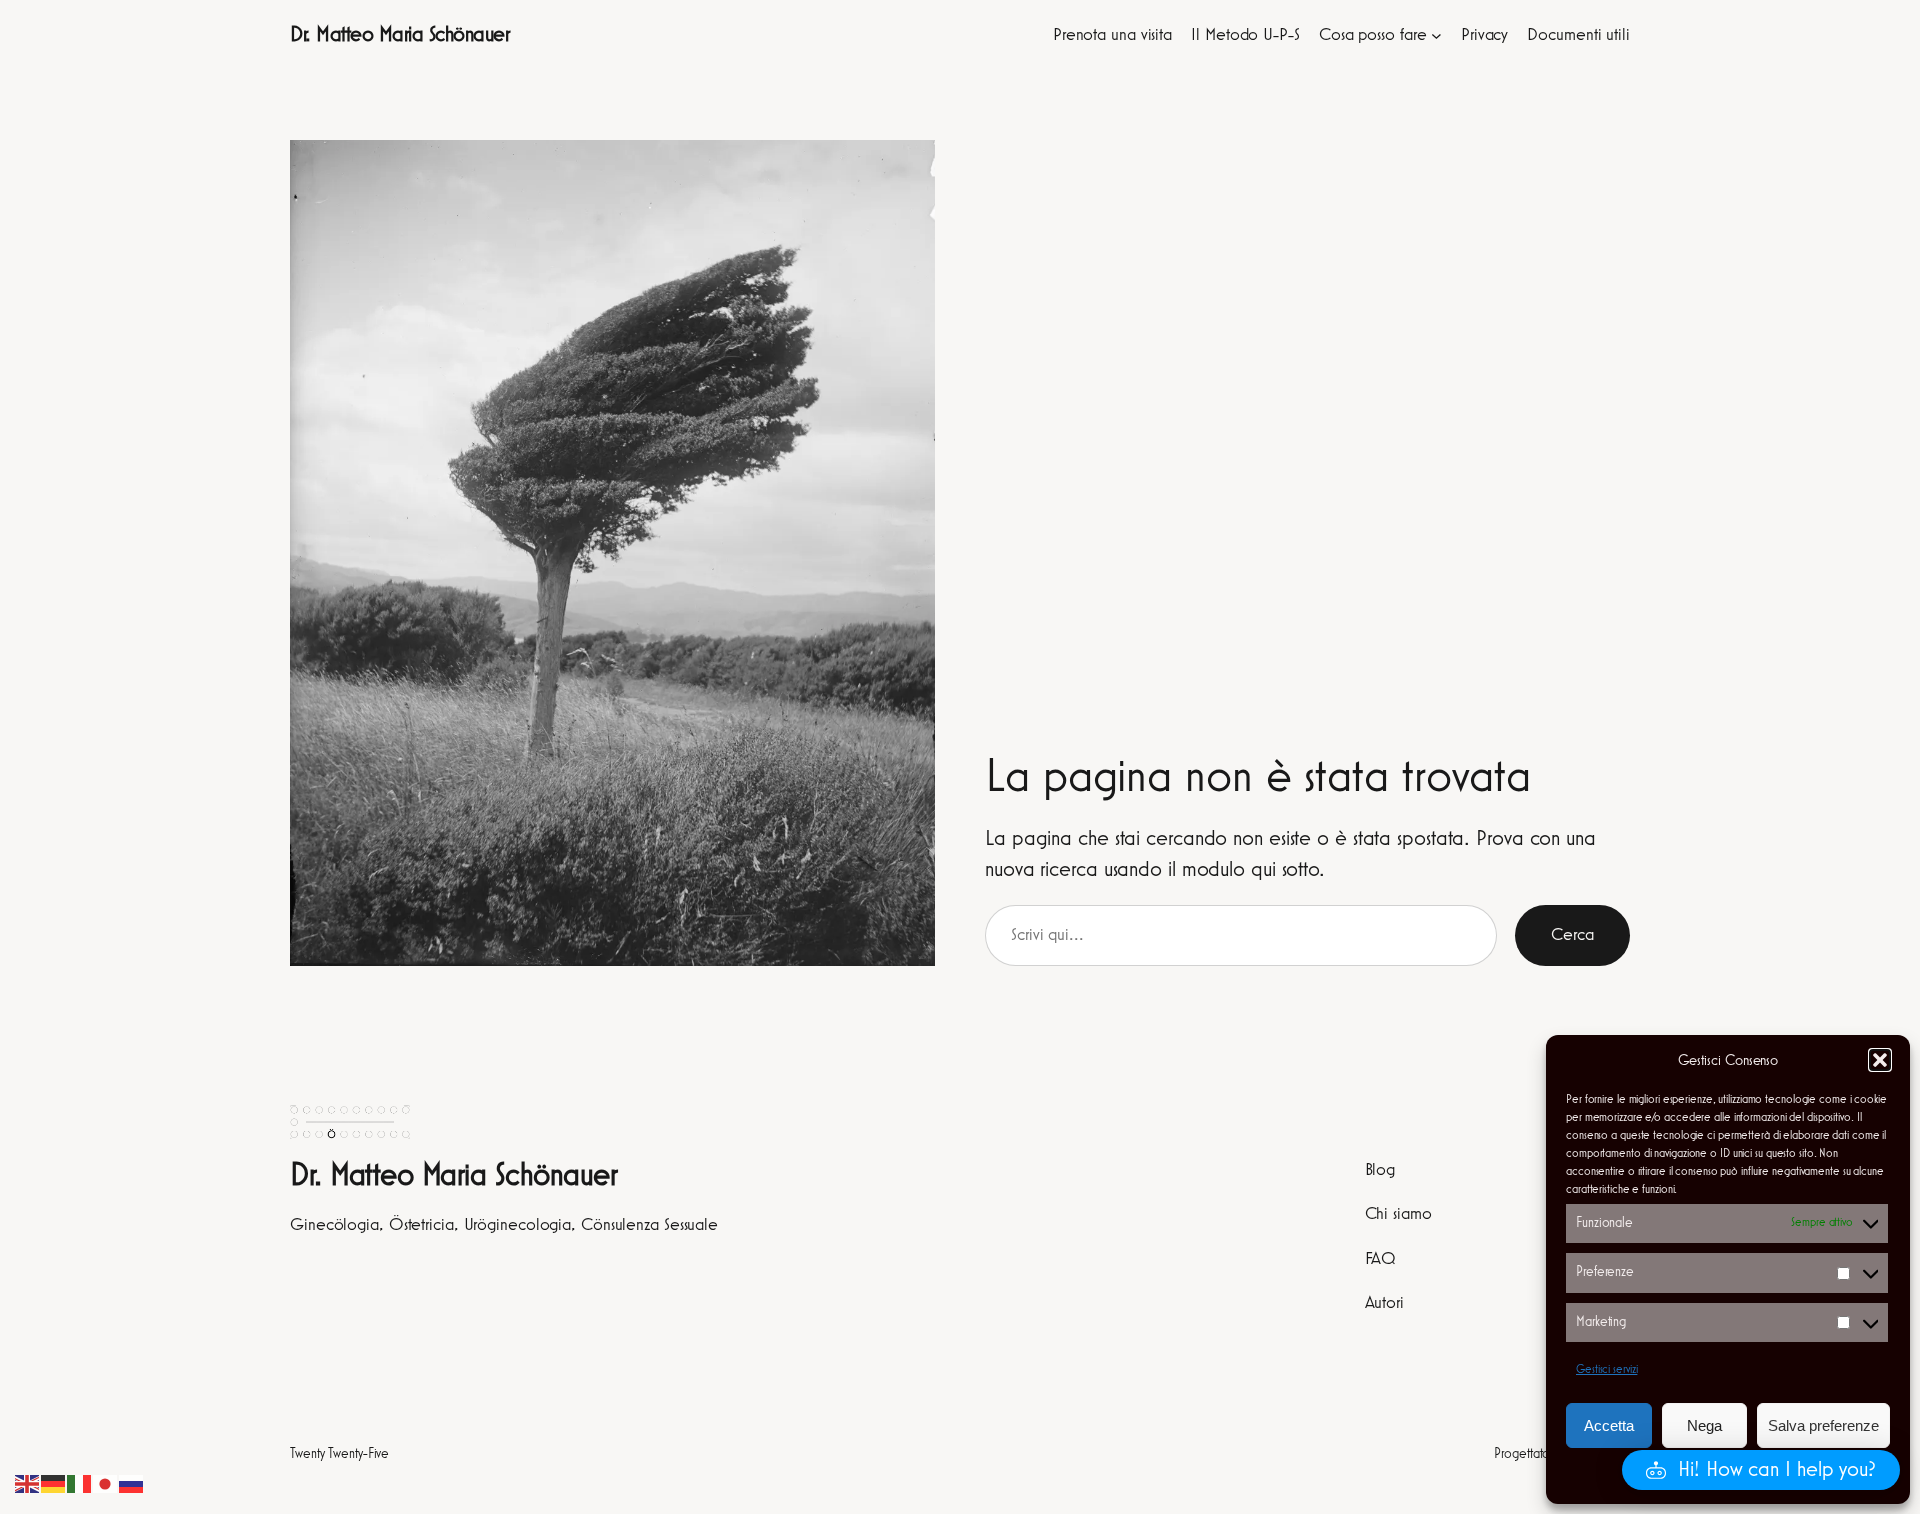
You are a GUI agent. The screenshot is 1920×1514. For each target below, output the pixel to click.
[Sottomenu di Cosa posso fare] (1436, 35)
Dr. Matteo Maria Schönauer (399, 35)
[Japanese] (106, 1483)
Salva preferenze (1823, 1425)
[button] (1880, 1060)
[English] (28, 1483)
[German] (54, 1483)
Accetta (1609, 1425)
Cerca (1572, 935)
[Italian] (80, 1483)
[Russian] (132, 1483)
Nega (1704, 1425)
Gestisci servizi (1606, 1370)
